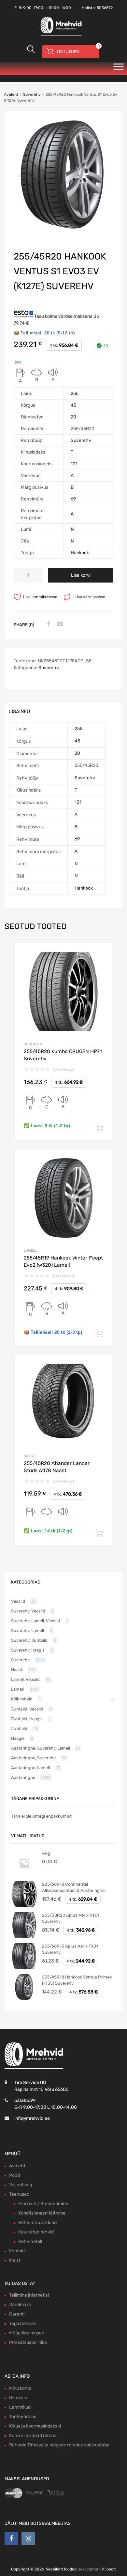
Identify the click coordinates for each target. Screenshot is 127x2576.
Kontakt (17, 2251)
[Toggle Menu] (119, 69)
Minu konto (20, 2388)
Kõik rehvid (22, 1699)
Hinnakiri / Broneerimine (43, 2204)
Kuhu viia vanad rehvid (33, 2435)
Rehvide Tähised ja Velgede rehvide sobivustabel (60, 2445)
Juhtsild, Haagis (27, 1719)
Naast (29, 1456)
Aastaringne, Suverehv (33, 1758)
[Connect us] (11, 2539)
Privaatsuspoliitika (28, 2342)
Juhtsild (19, 1729)
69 (73, 499)
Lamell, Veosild (25, 1679)
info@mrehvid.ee (32, 2118)
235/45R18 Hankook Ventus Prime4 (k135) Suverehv (77, 1980)
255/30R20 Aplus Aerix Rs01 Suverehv (71, 1918)
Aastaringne (23, 1777)
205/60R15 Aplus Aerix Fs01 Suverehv (70, 1949)
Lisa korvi (81, 575)
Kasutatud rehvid (36, 2232)
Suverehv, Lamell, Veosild (35, 1621)
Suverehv (32, 94)
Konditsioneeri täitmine (42, 2213)
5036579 (105, 8)
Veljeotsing (21, 2185)
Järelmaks (20, 2305)
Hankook (80, 553)
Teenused (19, 2194)
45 (73, 405)
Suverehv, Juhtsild (29, 1640)
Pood (14, 2175)
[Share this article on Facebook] (47, 624)
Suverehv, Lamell (28, 1631)
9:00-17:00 (33, 8)
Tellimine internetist (29, 2295)
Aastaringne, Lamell (30, 1768)
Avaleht (11, 94)
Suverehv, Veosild (28, 1611)
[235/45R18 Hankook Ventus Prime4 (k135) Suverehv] (24, 1999)
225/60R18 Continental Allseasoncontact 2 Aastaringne (73, 1887)
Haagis (18, 1738)
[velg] (24, 1875)
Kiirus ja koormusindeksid (35, 2426)
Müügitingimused (27, 2333)
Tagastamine (22, 2323)
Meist (15, 2260)
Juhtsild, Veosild (27, 1709)
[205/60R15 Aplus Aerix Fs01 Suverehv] (24, 1968)
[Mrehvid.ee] (60, 35)
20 (73, 417)
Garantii (17, 2314)
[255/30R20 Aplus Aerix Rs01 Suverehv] (24, 1937)
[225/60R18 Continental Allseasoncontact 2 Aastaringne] (24, 1906)
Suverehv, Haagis (28, 1650)
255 (75, 394)
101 (74, 464)
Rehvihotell (30, 2241)
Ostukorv (18, 2398)
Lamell (30, 1251)
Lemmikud (20, 2407)
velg (46, 1853)
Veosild (18, 1601)
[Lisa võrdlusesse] (102, 954)
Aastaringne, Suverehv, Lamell (41, 1748)
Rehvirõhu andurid (37, 2223)
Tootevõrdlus (23, 2417)
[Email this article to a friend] (59, 624)
